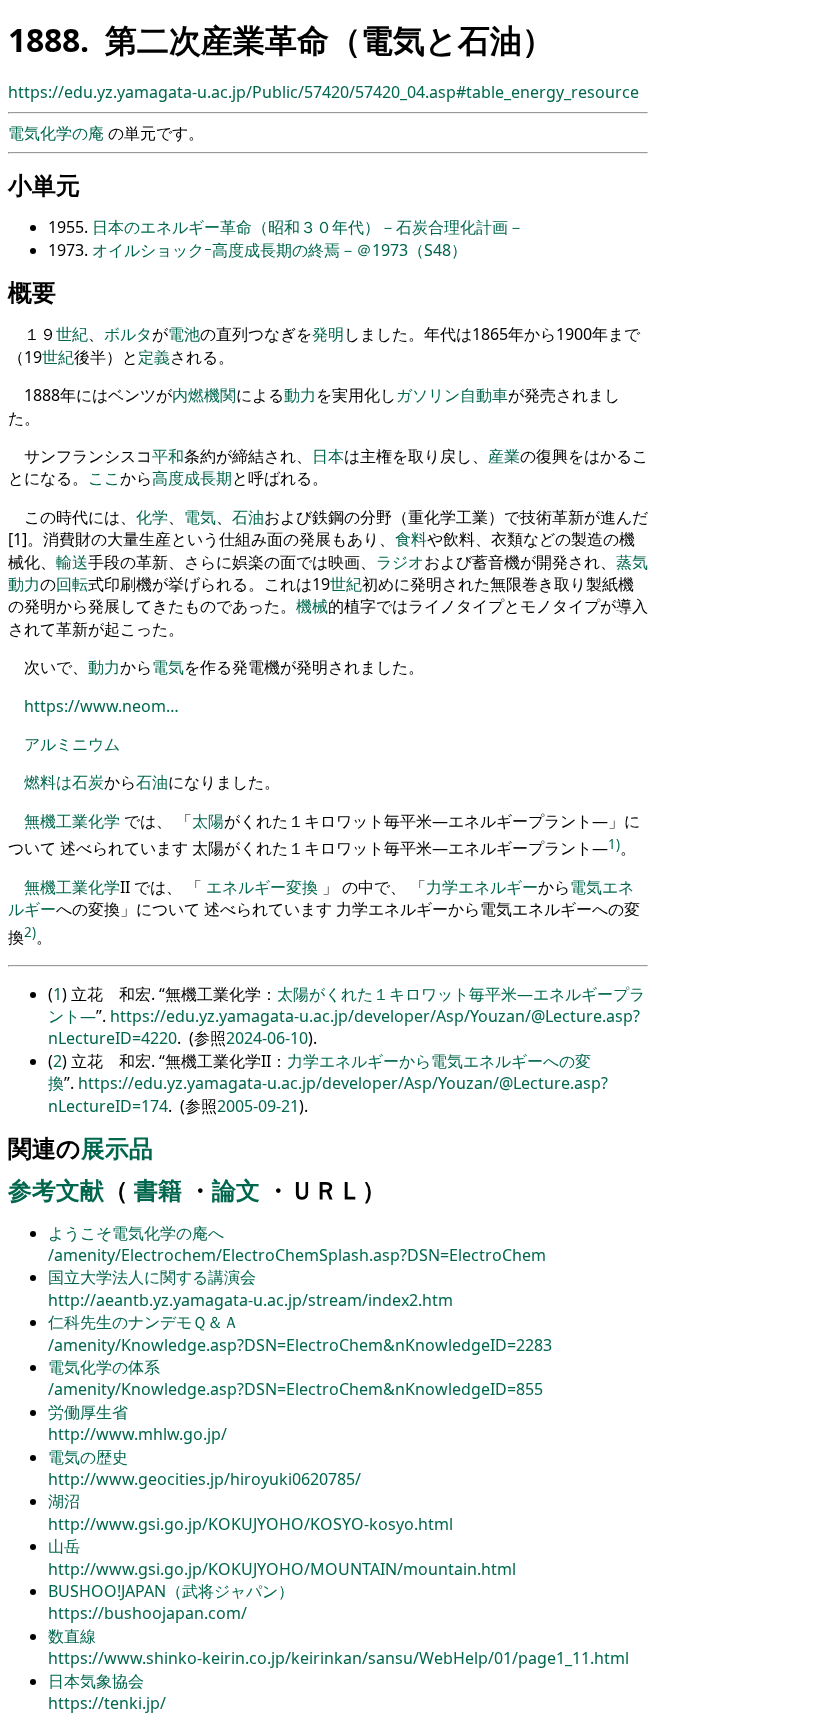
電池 (184, 334)
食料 (411, 539)
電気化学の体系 (104, 1367)
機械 (312, 606)
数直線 (72, 1636)
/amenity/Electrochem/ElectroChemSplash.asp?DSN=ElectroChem (297, 1255)
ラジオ (400, 562)
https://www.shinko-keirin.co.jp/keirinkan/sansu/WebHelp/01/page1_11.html (338, 1658)
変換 (302, 887)
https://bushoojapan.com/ (147, 1613)
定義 (154, 357)
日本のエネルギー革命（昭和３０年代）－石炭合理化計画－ (308, 227)
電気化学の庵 (58, 133)
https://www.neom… (101, 706)
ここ (104, 478)
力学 (442, 887)
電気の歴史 (88, 1457)
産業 (504, 456)
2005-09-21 (258, 1106)
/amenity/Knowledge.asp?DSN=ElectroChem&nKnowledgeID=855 (295, 1389)
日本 (328, 456)
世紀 (72, 334)
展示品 (117, 1147)
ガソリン (428, 395)
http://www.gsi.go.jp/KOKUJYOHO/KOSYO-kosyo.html (250, 1524)
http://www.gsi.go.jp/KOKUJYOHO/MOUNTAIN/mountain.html (282, 1569)
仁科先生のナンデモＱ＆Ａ (143, 1322)
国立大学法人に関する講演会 (152, 1277)
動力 (300, 395)
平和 (168, 456)
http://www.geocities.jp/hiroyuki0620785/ (204, 1479)
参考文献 (56, 1189)
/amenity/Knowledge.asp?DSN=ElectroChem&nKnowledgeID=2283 (300, 1345)
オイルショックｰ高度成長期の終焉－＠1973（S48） (279, 250)
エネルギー (246, 887)
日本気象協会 (96, 1681)
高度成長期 (192, 478)
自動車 (484, 395)
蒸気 (632, 562)
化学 (152, 517)
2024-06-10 (267, 1038)
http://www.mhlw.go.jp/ (137, 1434)
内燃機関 (204, 395)
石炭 (88, 782)
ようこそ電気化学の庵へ (136, 1233)
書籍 (158, 1189)
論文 (236, 1189)
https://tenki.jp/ (107, 1703)
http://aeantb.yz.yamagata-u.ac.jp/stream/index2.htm (250, 1300)
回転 (72, 584)
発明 (328, 334)
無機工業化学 (72, 821)
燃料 (40, 782)
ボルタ (128, 334)
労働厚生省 (88, 1412)
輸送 (72, 562)
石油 (248, 517)
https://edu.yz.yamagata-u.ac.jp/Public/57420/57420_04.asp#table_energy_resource (323, 92)
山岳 (64, 1546)
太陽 (208, 821)
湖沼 (64, 1501)
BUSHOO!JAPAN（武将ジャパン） (171, 1591)
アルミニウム (72, 744)
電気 (200, 517)
